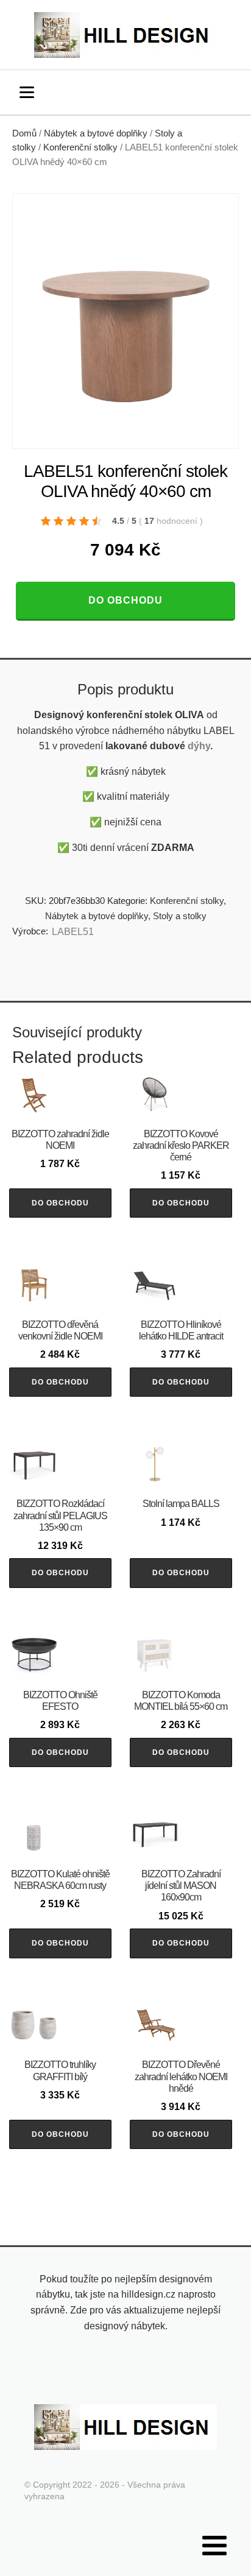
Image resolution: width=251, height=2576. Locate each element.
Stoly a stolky (180, 916)
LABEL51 (73, 932)
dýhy (199, 746)
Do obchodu (125, 600)
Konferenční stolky (80, 147)
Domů (24, 133)
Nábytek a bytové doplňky (96, 133)
